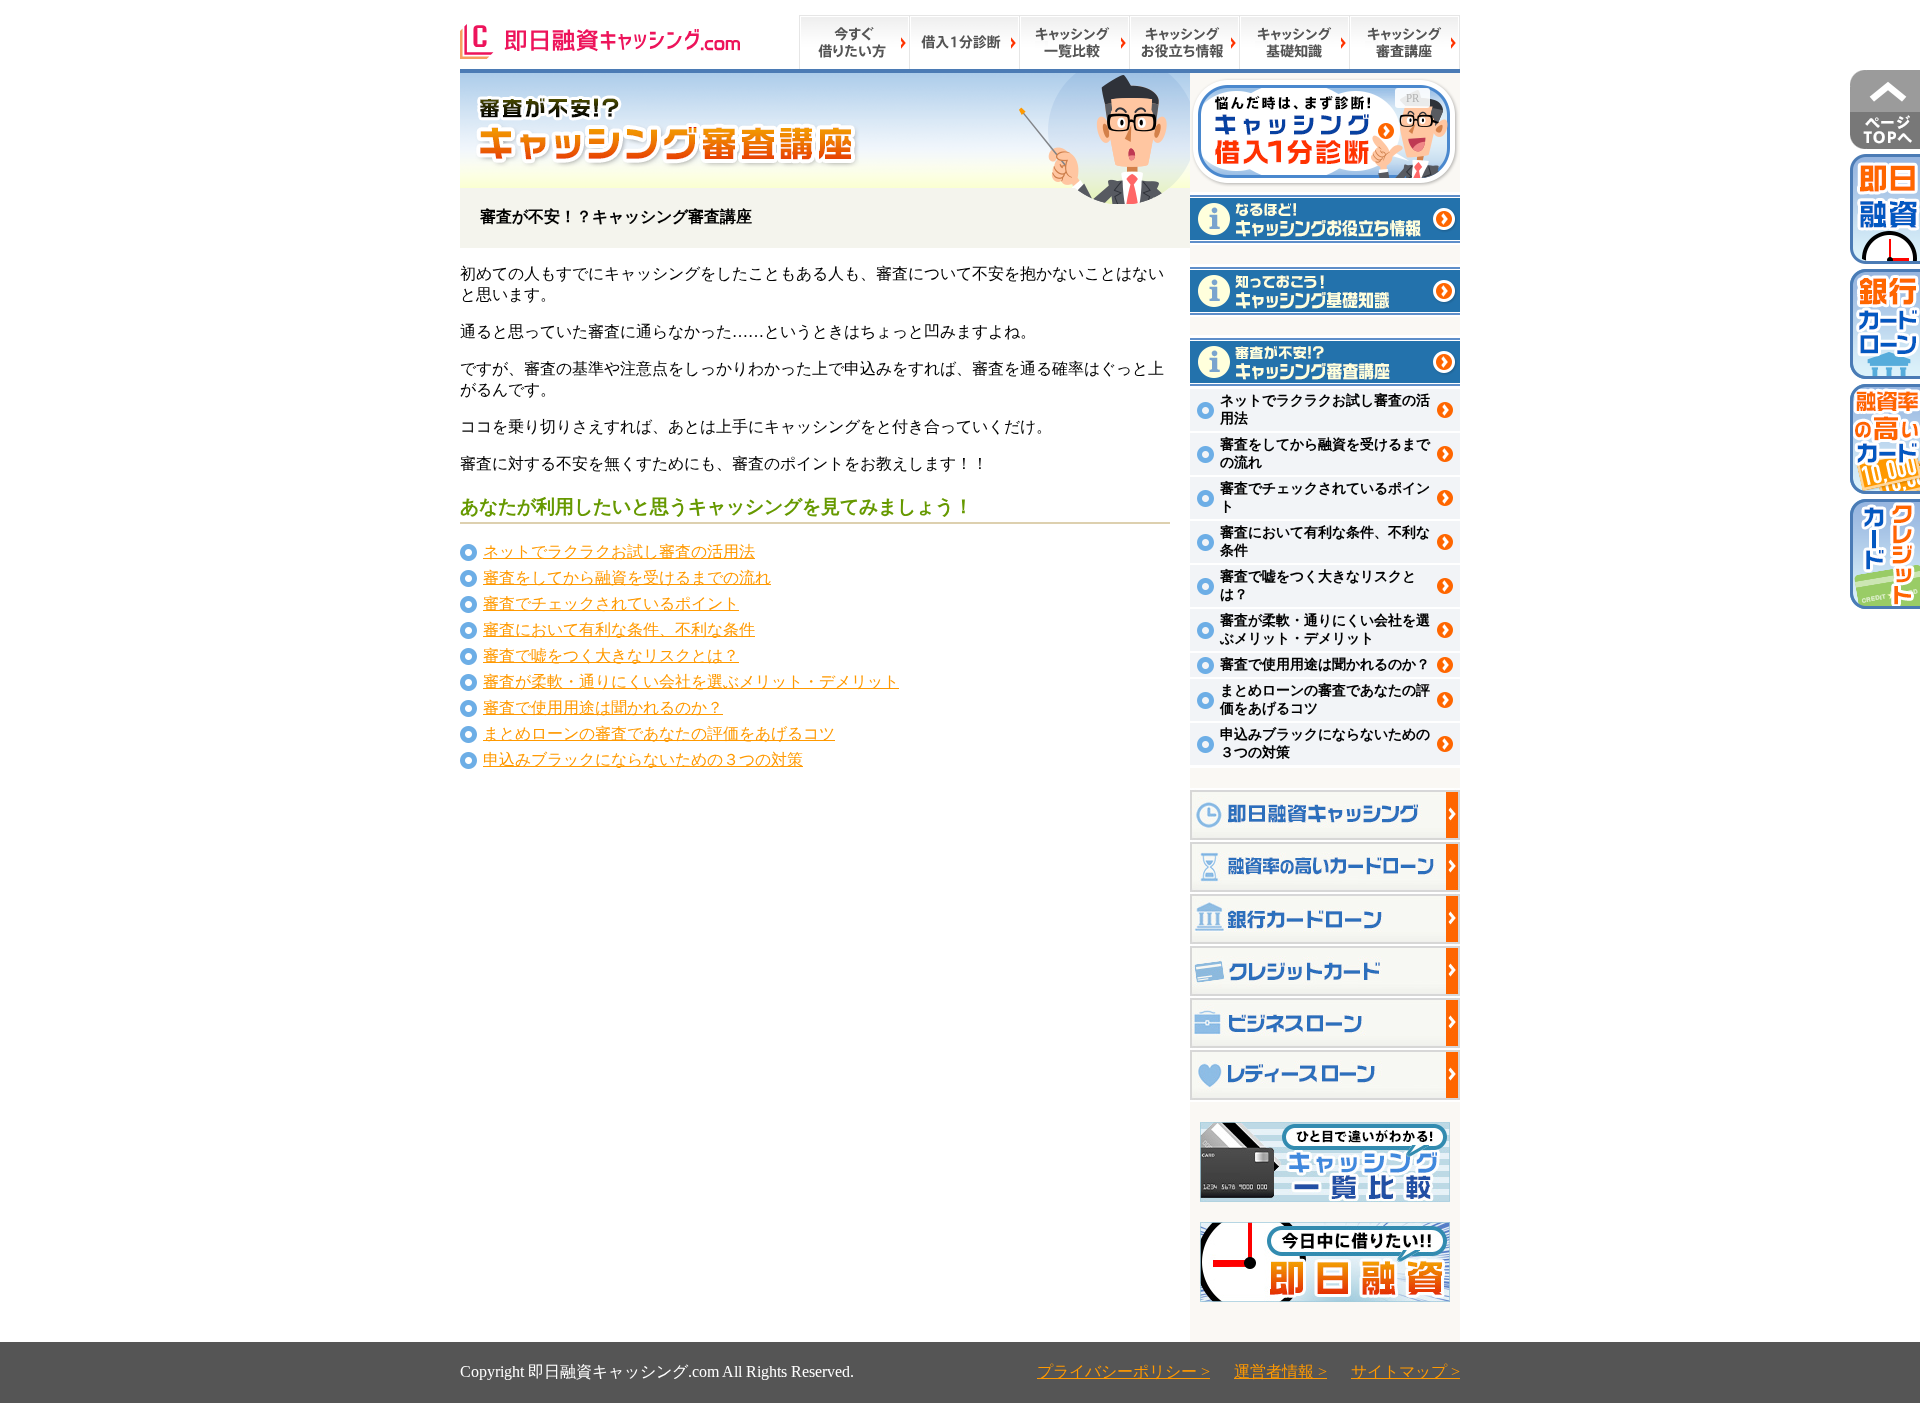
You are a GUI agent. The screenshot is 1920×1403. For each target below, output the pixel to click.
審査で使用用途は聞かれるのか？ (603, 707)
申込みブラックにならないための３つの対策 (643, 759)
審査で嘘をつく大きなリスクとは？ (611, 655)
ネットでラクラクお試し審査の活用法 (619, 551)
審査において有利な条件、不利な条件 (619, 629)
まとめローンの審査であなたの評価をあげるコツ (659, 733)
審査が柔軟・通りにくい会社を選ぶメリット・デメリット (691, 681)
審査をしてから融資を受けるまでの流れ (627, 577)
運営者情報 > (1280, 1371)
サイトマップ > (1405, 1371)
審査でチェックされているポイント (611, 603)
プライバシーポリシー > (1123, 1371)
